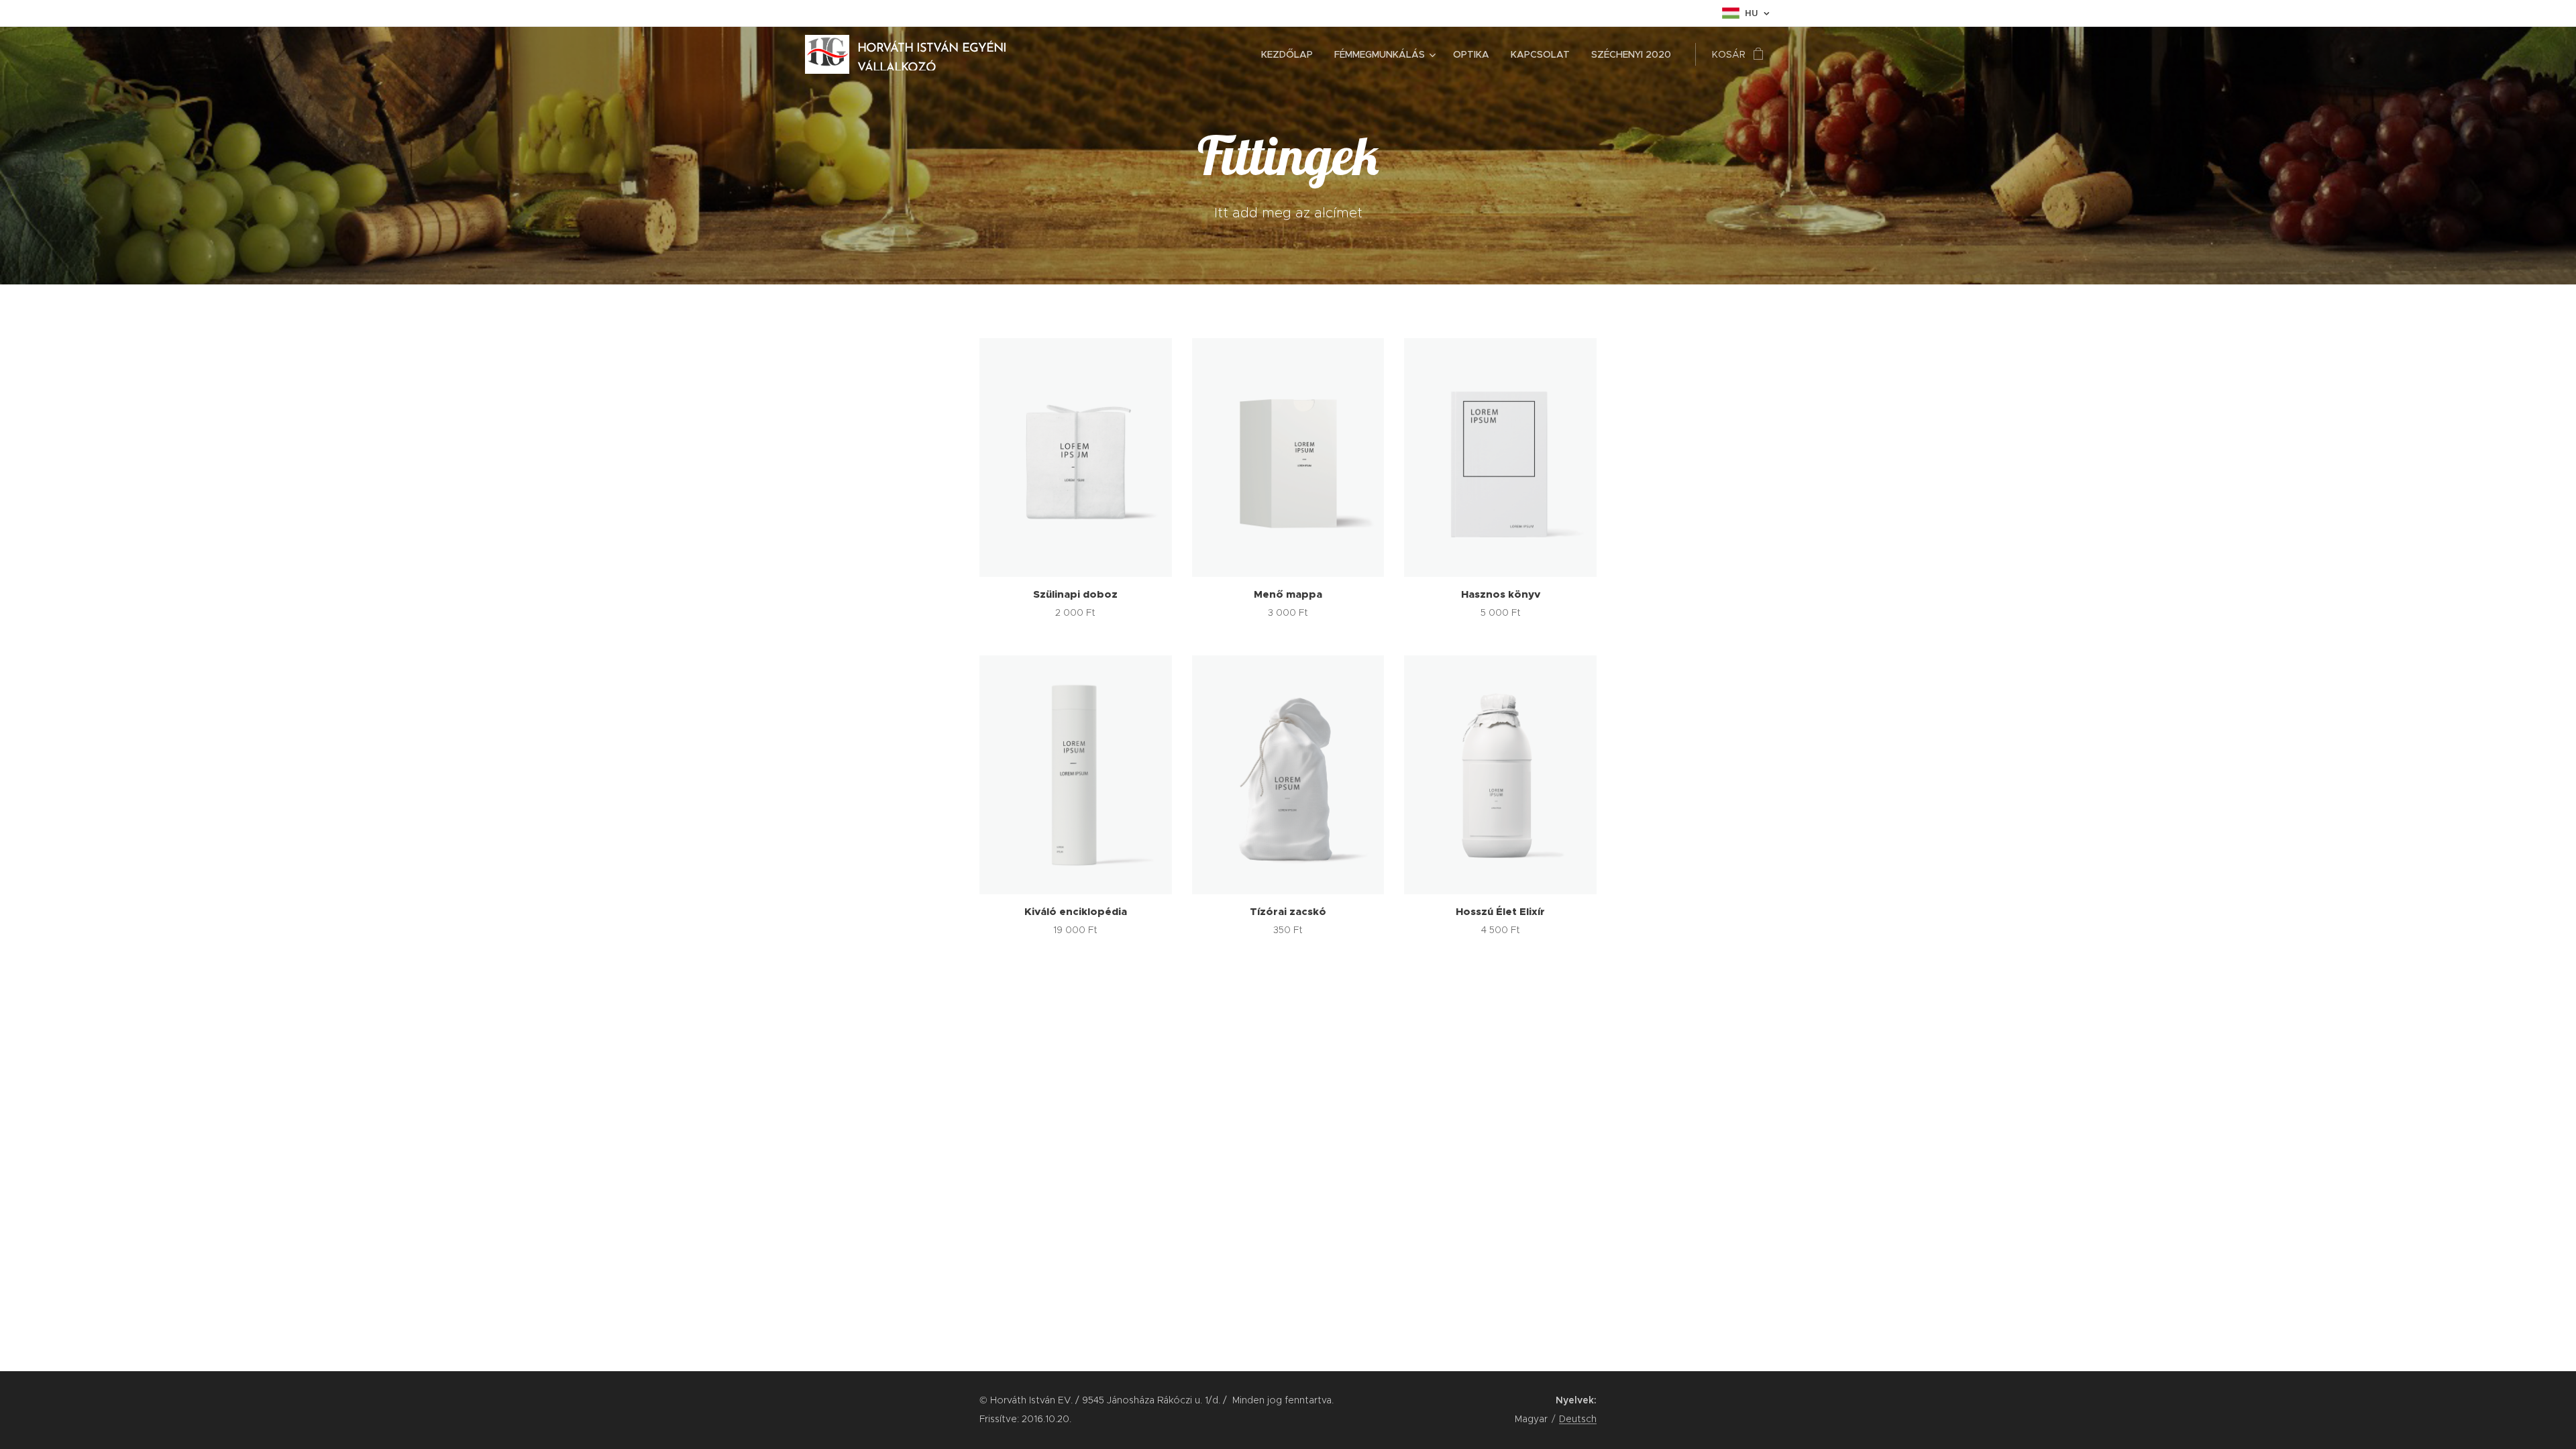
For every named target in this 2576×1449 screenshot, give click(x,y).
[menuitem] (1291, 54)
